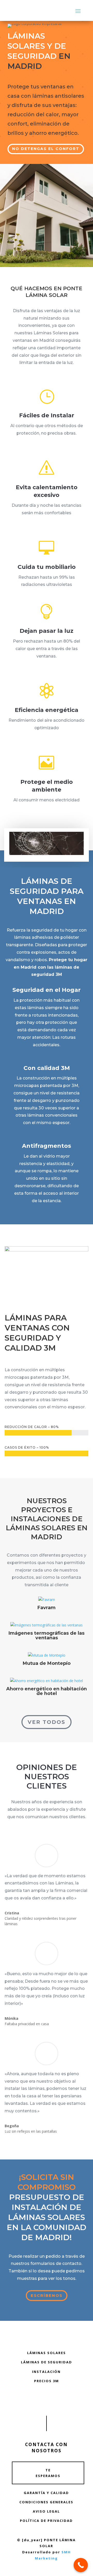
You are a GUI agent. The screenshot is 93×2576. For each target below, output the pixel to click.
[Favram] (47, 1600)
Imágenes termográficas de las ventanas (47, 1635)
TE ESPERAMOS (48, 2473)
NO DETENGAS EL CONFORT (46, 149)
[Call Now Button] (81, 2565)
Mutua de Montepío (47, 1663)
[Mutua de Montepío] (47, 1655)
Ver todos (47, 1722)
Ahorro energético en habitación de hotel (47, 1691)
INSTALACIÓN (46, 2372)
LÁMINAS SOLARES (47, 2353)
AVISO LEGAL (46, 2511)
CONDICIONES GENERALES (46, 2502)
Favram (47, 1608)
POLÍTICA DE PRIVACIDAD (46, 2521)
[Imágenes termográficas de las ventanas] (47, 1625)
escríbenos (47, 2295)
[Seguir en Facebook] (47, 2400)
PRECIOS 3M (47, 2381)
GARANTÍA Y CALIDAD (46, 2493)
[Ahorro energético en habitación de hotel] (47, 1681)
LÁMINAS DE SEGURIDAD (47, 2362)
